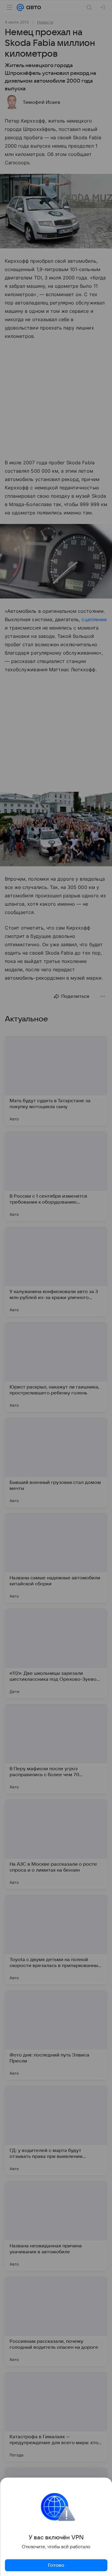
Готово (56, 2565)
